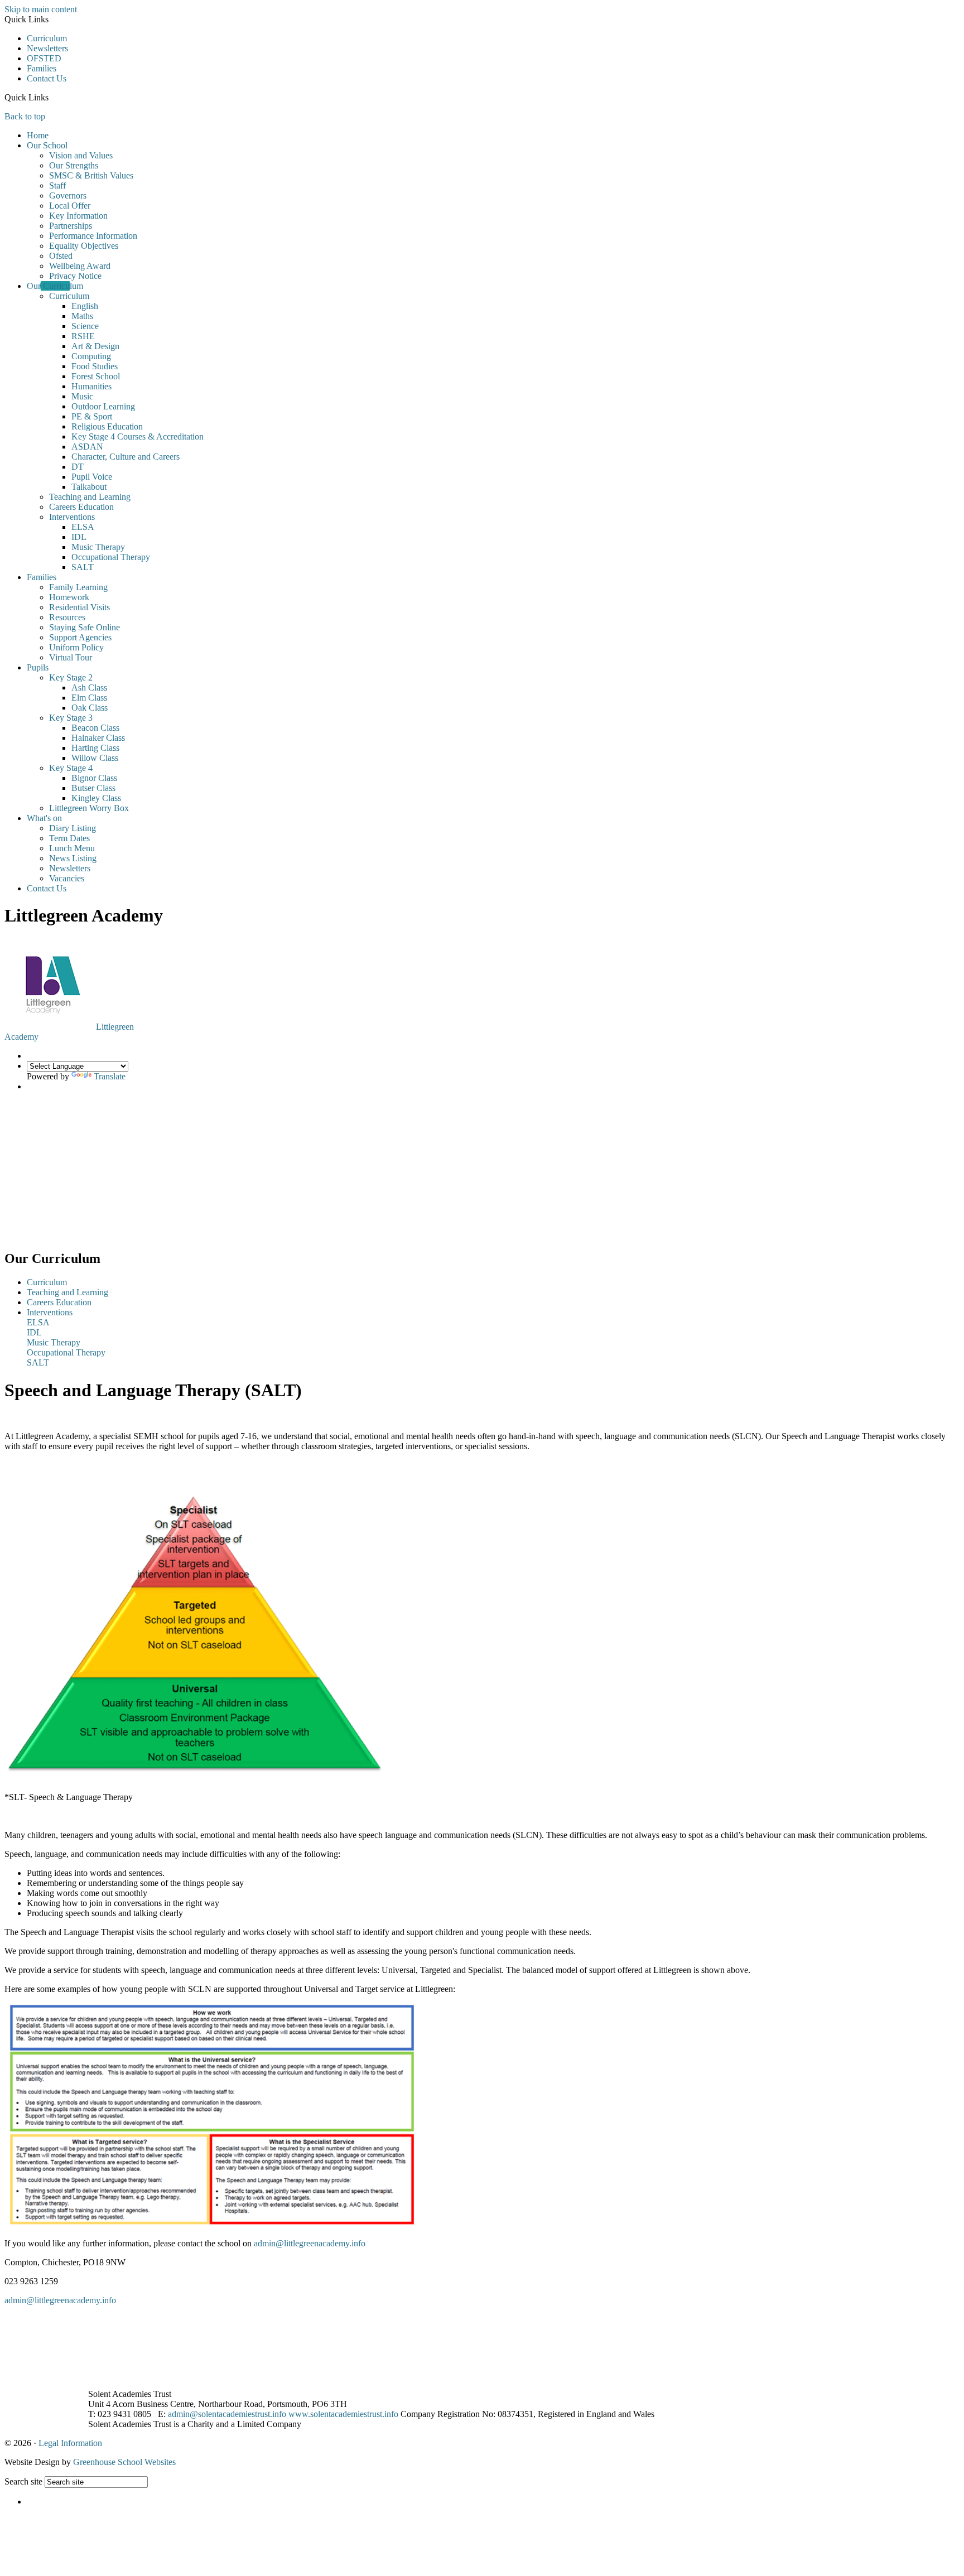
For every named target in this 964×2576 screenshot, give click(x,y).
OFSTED (44, 58)
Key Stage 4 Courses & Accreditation (138, 436)
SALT (83, 567)
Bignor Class (94, 778)
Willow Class (95, 758)
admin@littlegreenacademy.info (310, 2243)
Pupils (38, 667)
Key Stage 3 (71, 718)
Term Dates (69, 838)
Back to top (25, 116)
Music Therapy (98, 547)
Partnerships (71, 226)
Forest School (96, 376)
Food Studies (95, 366)
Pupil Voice (92, 477)
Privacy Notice (75, 276)
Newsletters (47, 48)
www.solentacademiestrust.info (343, 2414)
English (85, 306)
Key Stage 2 (71, 677)
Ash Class (89, 688)
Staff (57, 185)
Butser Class (93, 788)
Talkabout (89, 487)
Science (85, 326)
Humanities (91, 386)
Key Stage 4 (71, 768)
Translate (110, 1076)
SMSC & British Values (91, 175)
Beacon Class (95, 728)
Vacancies (67, 878)
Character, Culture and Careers (126, 457)
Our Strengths (74, 165)
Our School (47, 145)
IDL (79, 537)
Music (82, 396)
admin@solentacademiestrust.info (227, 2414)
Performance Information (93, 236)
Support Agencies (80, 637)
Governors (68, 196)
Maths (82, 316)
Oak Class (90, 708)
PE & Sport (92, 416)
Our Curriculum (55, 286)
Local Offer (70, 206)
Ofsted (61, 256)
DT (78, 467)
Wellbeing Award (80, 266)
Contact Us (47, 78)
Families (42, 68)
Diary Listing (73, 828)
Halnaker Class (98, 738)
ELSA (83, 527)
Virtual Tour (71, 657)
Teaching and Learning (90, 497)
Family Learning (78, 587)
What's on (44, 818)
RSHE (83, 336)
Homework (69, 597)
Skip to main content (41, 9)
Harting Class (95, 748)
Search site (23, 2481)
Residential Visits (79, 607)
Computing (91, 356)
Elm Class (89, 698)
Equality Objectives (84, 246)
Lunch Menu (72, 848)
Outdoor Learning (103, 406)
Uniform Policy (76, 647)
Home (38, 135)
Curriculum (47, 38)
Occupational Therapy (111, 557)
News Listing (73, 858)
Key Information (78, 216)
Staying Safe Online (85, 627)
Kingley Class (96, 798)
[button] (53, 97)
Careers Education (81, 507)
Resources (67, 617)
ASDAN (87, 447)
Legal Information (70, 2443)
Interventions (72, 517)
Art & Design (95, 346)
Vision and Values (81, 155)
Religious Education (107, 426)
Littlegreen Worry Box (89, 808)
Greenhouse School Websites (124, 2462)
